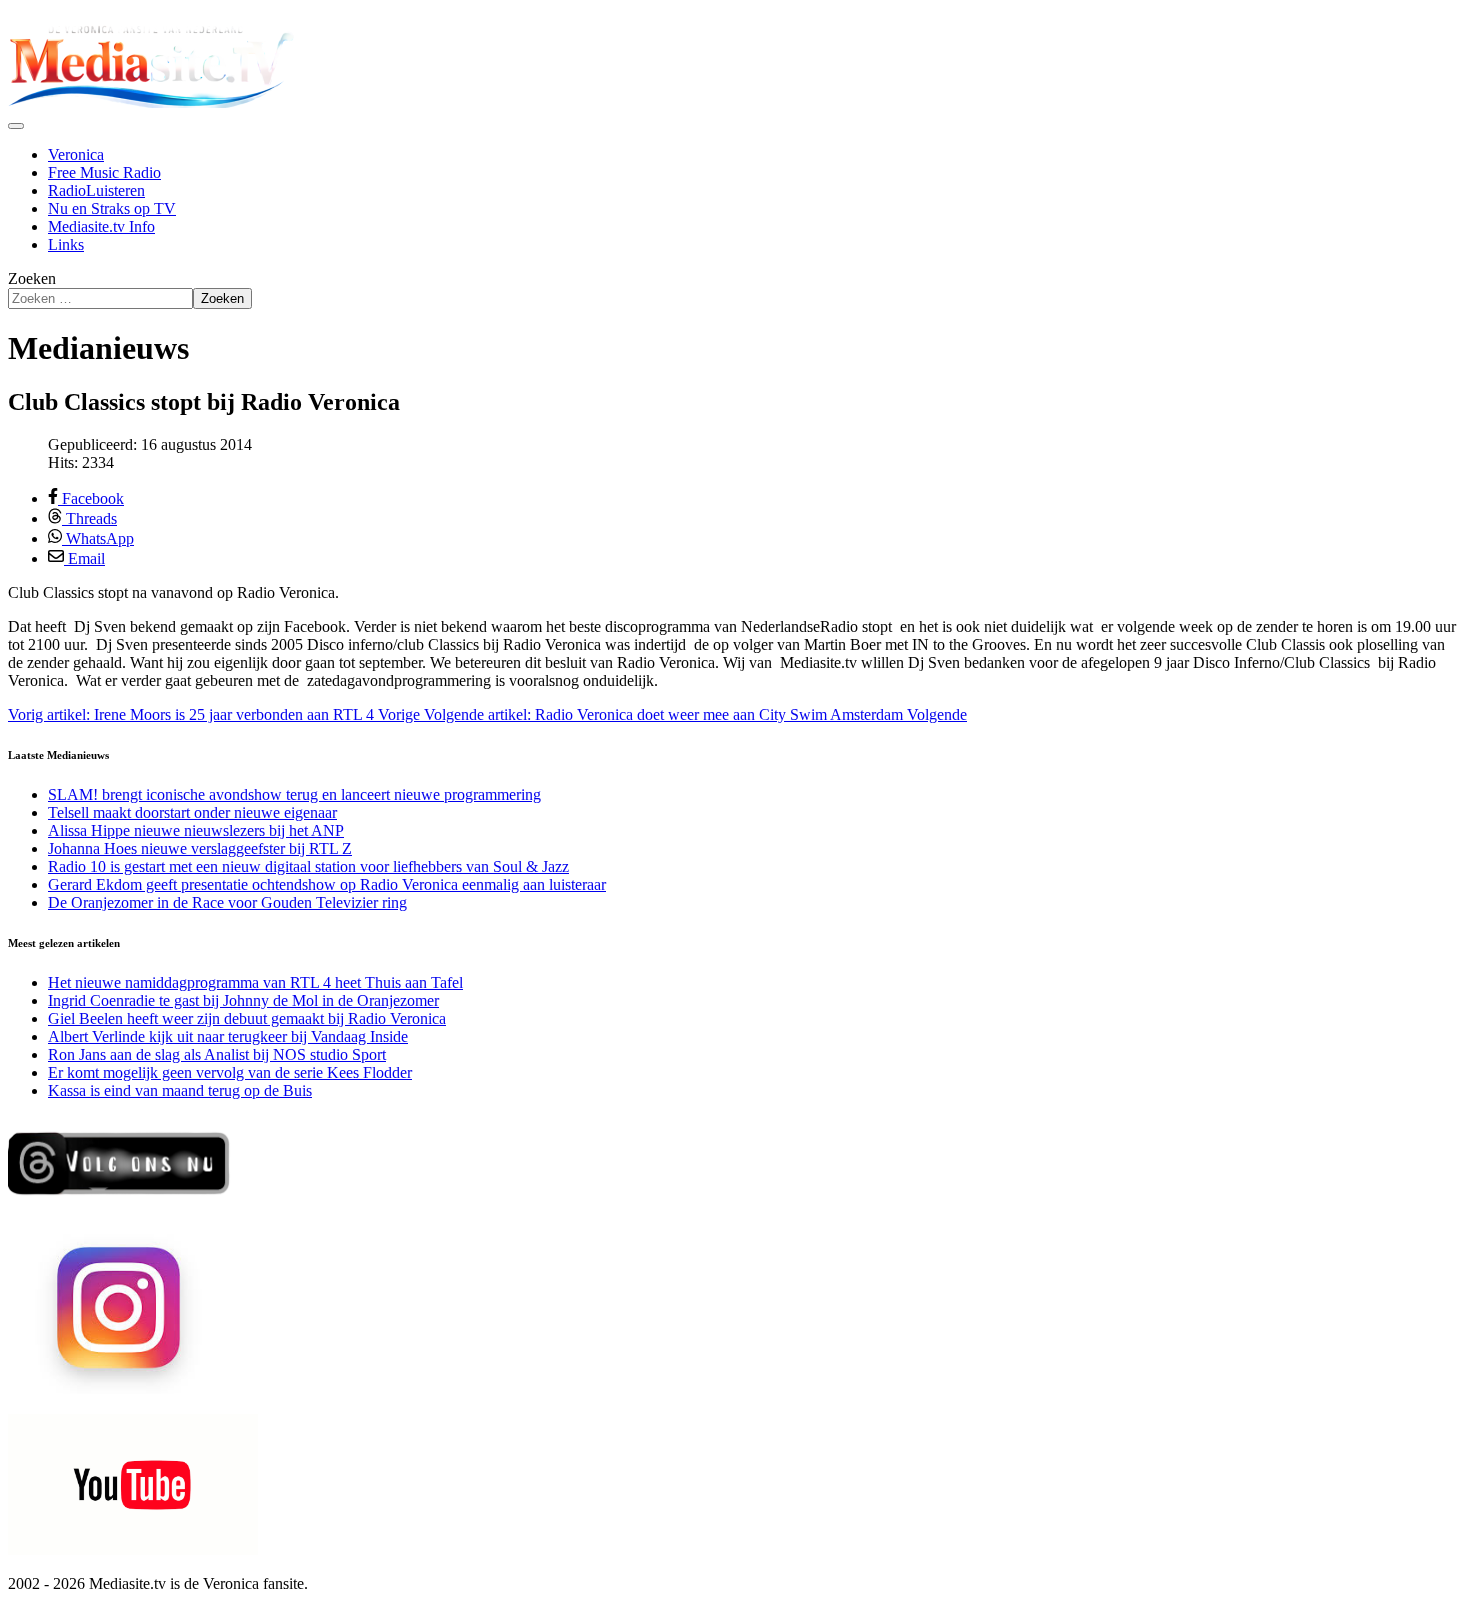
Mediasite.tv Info (101, 226)
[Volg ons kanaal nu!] (133, 1549)
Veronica (76, 154)
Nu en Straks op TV (112, 208)
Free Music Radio (104, 172)
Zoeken (32, 278)
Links (66, 244)
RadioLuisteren (96, 190)
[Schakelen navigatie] (16, 126)
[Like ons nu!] (120, 1202)
